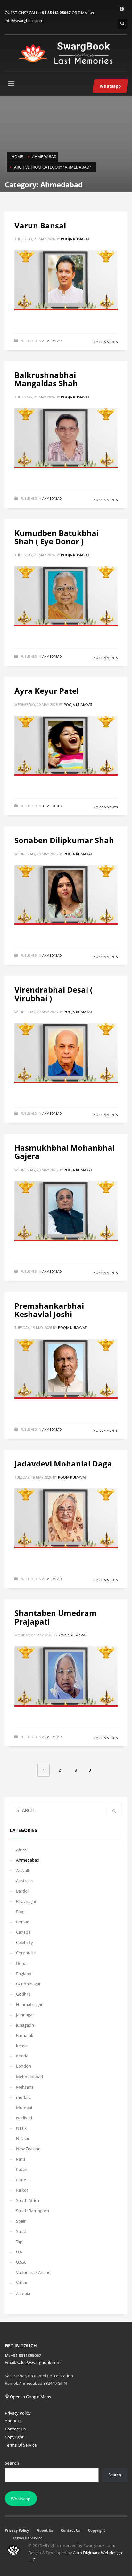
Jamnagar (25, 2015)
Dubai (22, 1963)
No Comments (105, 342)
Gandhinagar (28, 1984)
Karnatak (25, 2035)
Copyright (14, 2437)
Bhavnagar (26, 1901)
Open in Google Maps (30, 2397)
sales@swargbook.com (39, 2362)
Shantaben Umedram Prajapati (56, 1617)
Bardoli (23, 1891)
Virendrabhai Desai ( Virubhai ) (54, 994)
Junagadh (25, 2025)
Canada (23, 1932)
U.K (19, 2252)
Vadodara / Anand (33, 2272)
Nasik (21, 2128)
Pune (21, 2180)
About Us (14, 2421)
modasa (24, 2097)
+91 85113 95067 (55, 13)
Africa (21, 1850)
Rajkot (22, 2190)
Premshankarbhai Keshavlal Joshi (49, 1310)
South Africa (28, 2200)
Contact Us (15, 2429)
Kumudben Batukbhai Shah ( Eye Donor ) (57, 537)
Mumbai (24, 2108)
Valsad (22, 2283)
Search (12, 2463)
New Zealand (28, 2149)
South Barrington (33, 2211)
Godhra (23, 1994)
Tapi (20, 2242)
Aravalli (23, 1870)
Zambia (23, 2293)
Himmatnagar (29, 2004)
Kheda (22, 2056)
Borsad (23, 1922)
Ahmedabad (52, 341)
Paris (21, 2159)
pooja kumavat (75, 239)
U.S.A (21, 2262)
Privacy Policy (18, 2413)
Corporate (26, 1953)
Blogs (21, 1912)
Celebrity (25, 1942)
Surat (21, 2231)
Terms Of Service (21, 2445)
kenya (22, 2046)
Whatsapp (21, 2499)
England (24, 1974)
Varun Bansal (40, 225)
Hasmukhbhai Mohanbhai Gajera (65, 1152)
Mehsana (25, 2087)
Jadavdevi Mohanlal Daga (63, 1463)
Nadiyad (24, 2118)
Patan (22, 2169)
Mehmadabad (29, 2077)
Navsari (23, 2138)
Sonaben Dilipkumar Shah (64, 840)
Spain (21, 2221)
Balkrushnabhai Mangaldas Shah (46, 379)
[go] (114, 1811)
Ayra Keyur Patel (47, 691)
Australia (24, 1881)
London (24, 2066)
